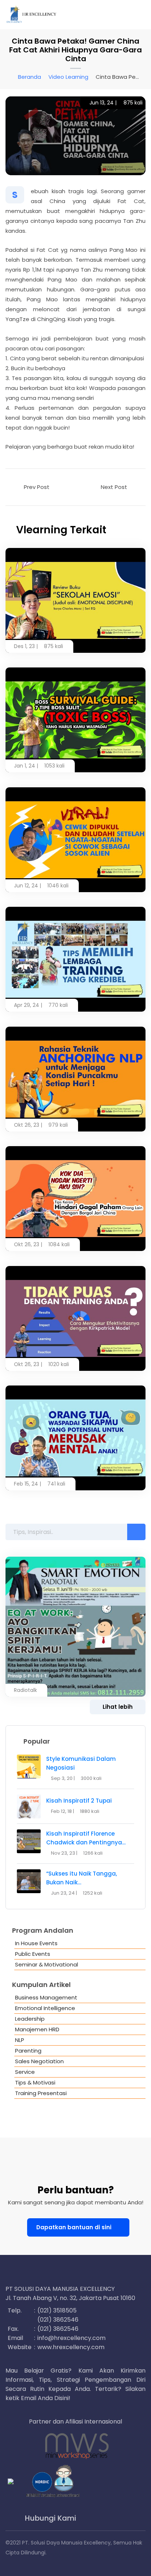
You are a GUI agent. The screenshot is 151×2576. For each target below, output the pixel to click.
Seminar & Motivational (47, 1964)
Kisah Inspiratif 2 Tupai (79, 1801)
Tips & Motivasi (35, 2082)
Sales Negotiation (39, 2061)
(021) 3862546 (58, 2320)
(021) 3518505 (57, 2310)
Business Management (46, 1997)
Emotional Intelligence (45, 2008)
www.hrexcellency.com (71, 2347)
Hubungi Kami (50, 2518)
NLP (20, 2040)
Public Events (33, 1954)
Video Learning (68, 77)
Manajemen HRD (37, 2029)
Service (25, 2072)
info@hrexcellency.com (71, 2338)
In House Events (36, 1943)
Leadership (30, 2019)
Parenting (28, 2051)
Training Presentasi (41, 2093)
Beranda (30, 77)
